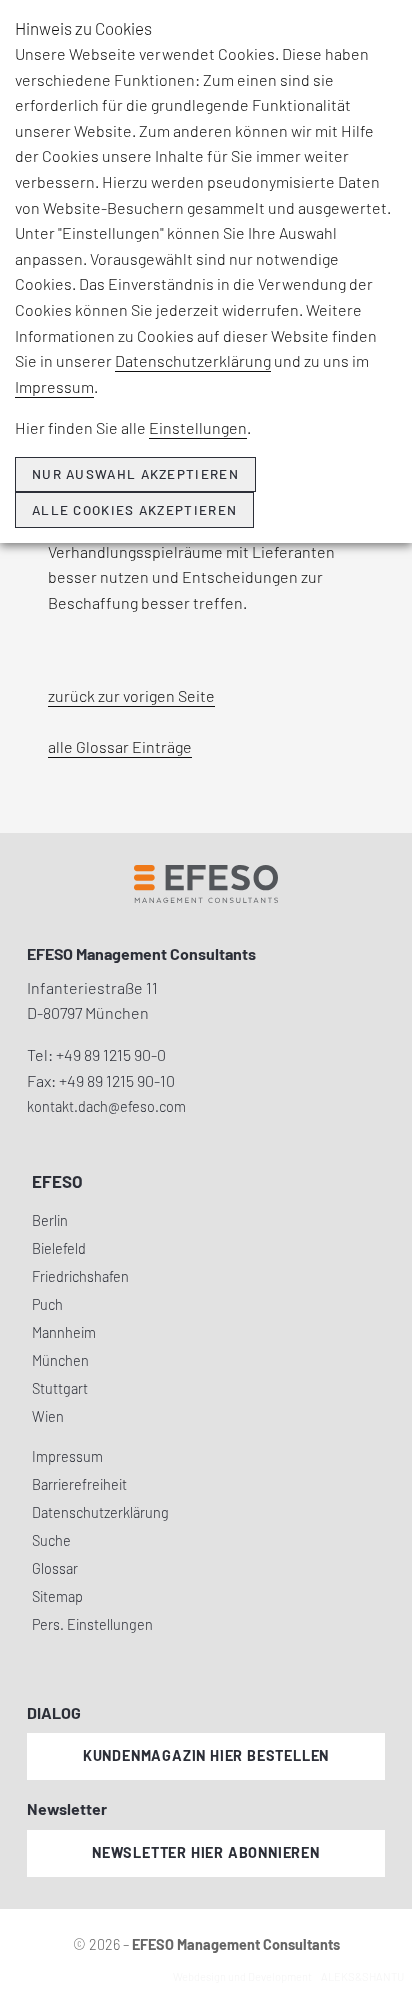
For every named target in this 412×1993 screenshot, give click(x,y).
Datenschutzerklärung (193, 360)
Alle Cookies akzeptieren (134, 510)
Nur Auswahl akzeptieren (135, 474)
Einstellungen (198, 427)
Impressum (54, 386)
